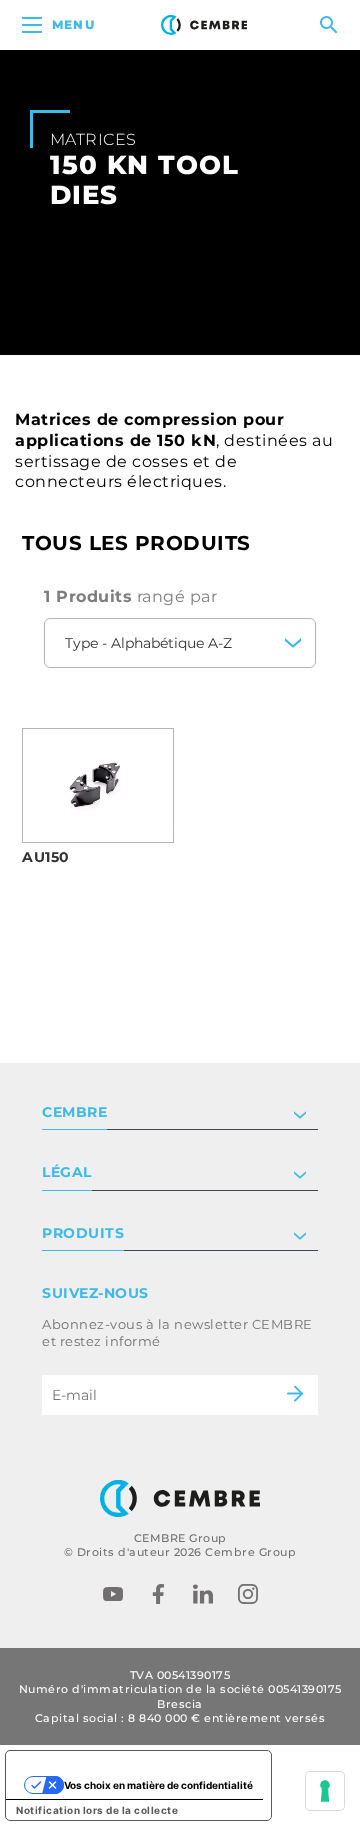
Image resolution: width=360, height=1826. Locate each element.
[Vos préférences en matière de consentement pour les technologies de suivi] (325, 1791)
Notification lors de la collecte (97, 1810)
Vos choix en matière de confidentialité (158, 1785)
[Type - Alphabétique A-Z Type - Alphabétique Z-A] (180, 643)
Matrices (93, 139)
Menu (73, 24)
